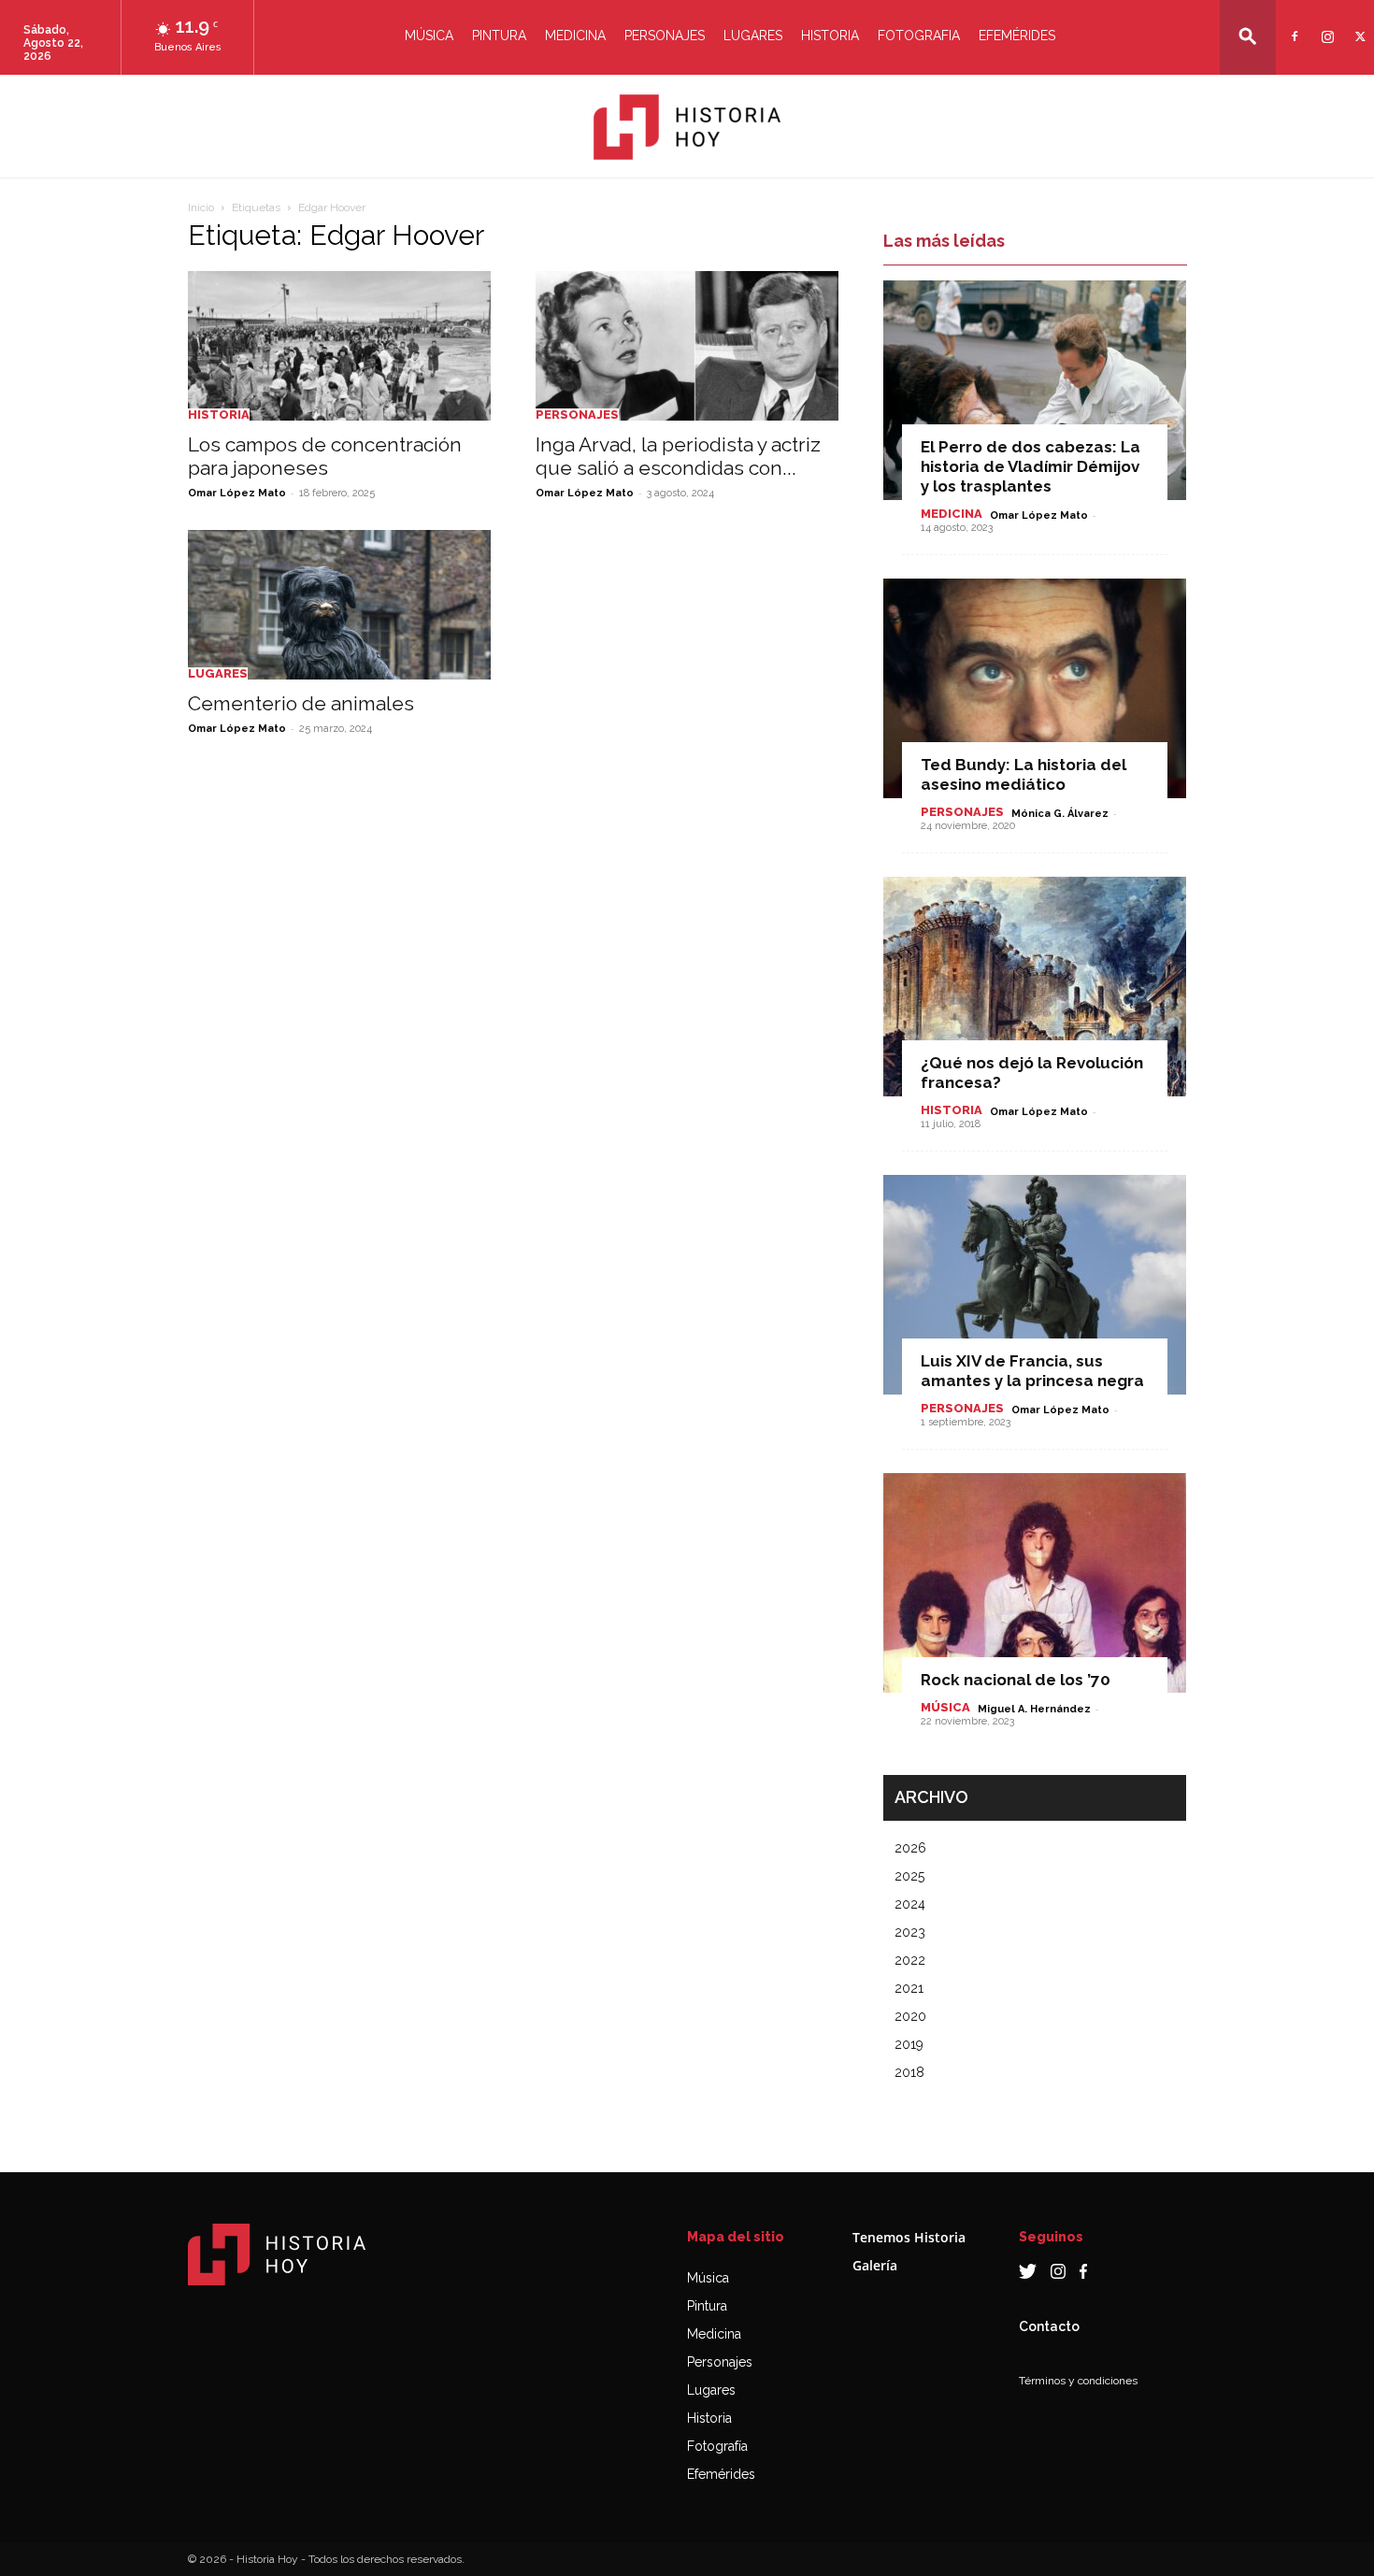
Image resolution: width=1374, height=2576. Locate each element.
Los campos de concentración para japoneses (325, 456)
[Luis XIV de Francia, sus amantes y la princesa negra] (1035, 1285)
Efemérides (1017, 36)
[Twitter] (1358, 25)
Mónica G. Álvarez (1060, 814)
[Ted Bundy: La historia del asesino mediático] (1035, 688)
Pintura (499, 36)
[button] (1248, 36)
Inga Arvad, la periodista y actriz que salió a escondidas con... (678, 456)
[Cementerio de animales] (339, 605)
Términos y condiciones (1078, 2381)
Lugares (753, 36)
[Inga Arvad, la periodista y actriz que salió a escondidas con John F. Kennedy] (687, 346)
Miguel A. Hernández (1034, 1709)
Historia (830, 36)
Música (429, 36)
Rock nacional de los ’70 (1016, 1680)
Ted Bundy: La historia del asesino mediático (1023, 774)
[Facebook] (1292, 25)
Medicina (575, 36)
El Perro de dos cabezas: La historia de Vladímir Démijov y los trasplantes (1030, 466)
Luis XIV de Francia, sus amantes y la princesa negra (1032, 1371)
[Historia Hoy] (687, 127)
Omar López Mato (237, 493)
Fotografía (717, 2446)
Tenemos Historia (909, 2237)
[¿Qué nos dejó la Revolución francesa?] (1035, 987)
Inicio (201, 208)
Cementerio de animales (301, 703)
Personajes (665, 36)
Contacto (1049, 2326)
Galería (875, 2265)
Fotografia (919, 36)
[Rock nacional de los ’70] (1035, 1583)
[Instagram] (1325, 25)
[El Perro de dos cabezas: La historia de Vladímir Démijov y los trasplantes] (1035, 390)
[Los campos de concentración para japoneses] (339, 346)
